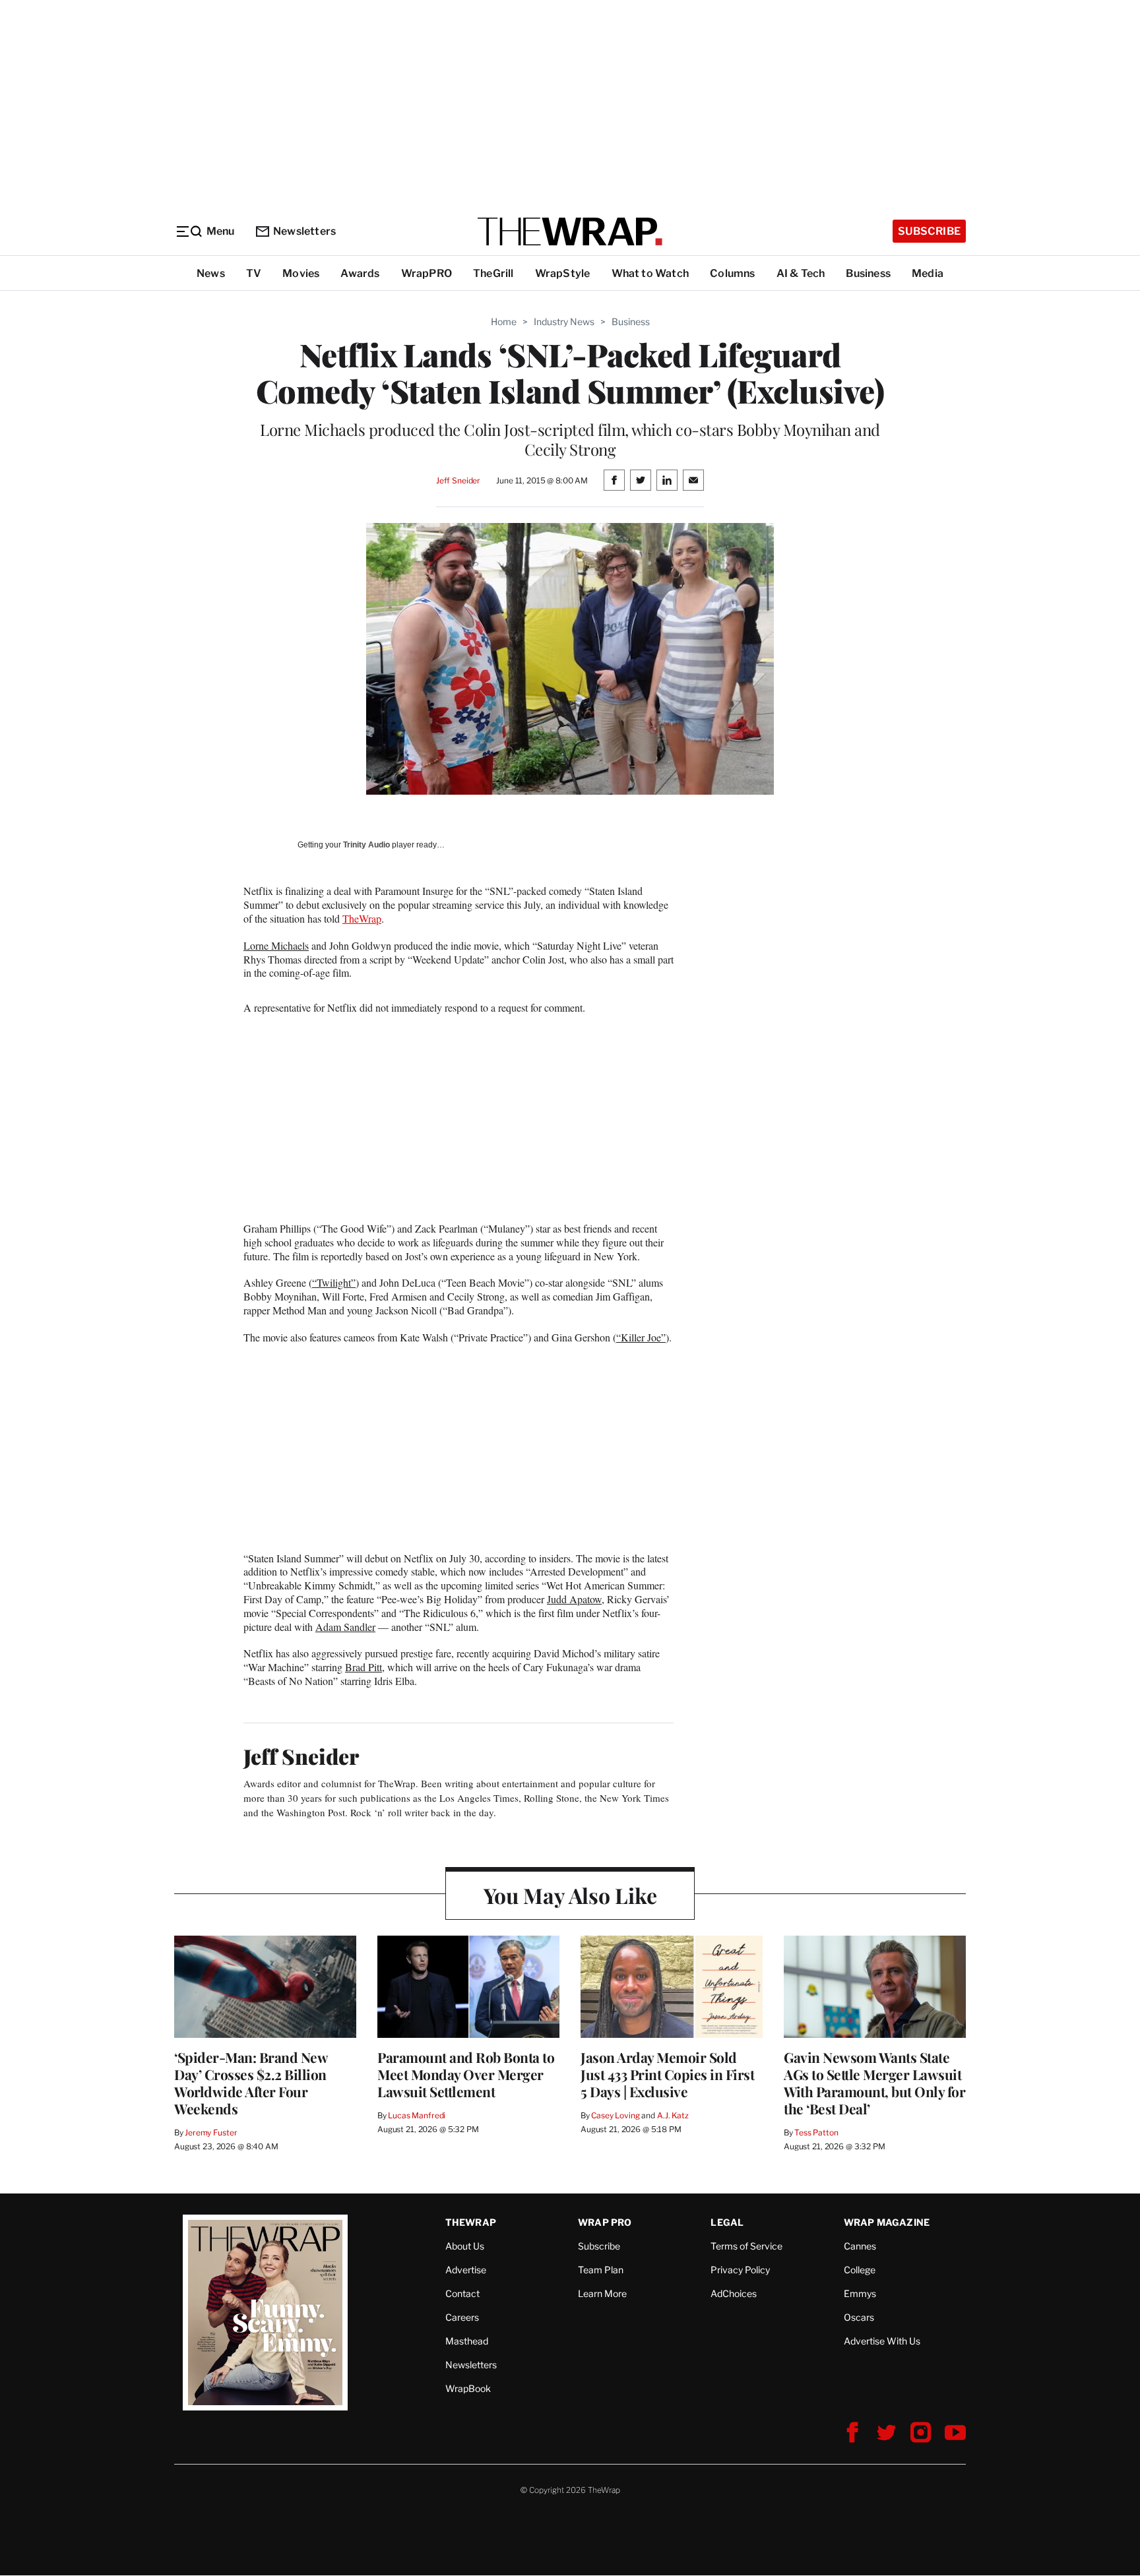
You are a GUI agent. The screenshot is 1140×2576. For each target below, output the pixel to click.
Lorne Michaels (276, 945)
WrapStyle (563, 273)
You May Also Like (570, 1895)
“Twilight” (334, 1282)
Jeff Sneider (458, 480)
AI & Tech (801, 273)
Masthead (467, 2341)
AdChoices (734, 2293)
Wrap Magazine (887, 2222)
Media (928, 273)
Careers (462, 2317)
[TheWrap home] (570, 231)
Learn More (602, 2293)
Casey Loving (615, 2115)
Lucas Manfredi (417, 2115)
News (211, 273)
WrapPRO (427, 273)
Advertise (466, 2270)
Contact (462, 2293)
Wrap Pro (605, 2222)
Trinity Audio (366, 845)
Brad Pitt (364, 1667)
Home (504, 322)
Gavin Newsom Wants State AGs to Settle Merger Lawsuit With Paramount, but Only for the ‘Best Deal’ (874, 2083)
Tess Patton (816, 2132)
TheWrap (362, 918)
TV (254, 273)
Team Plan (601, 2270)
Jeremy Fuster (211, 2132)
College (860, 2270)
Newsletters (304, 231)
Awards (360, 273)
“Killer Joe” (641, 1337)
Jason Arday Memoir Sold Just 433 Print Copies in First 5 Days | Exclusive (667, 2074)
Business (868, 273)
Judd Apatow (574, 1599)
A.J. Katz (673, 2115)
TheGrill (493, 273)
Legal (727, 2222)
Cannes (860, 2246)
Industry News (564, 322)
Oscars (859, 2317)
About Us (465, 2246)
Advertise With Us (882, 2341)
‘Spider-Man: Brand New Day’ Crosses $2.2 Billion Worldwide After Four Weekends (251, 2083)
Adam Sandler (345, 1627)
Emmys (860, 2293)
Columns (732, 273)
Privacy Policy (740, 2270)
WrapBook (468, 2388)
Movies (301, 273)
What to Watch (650, 273)
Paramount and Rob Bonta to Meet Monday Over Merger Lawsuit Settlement (466, 2074)
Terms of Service (746, 2246)
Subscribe (929, 231)
